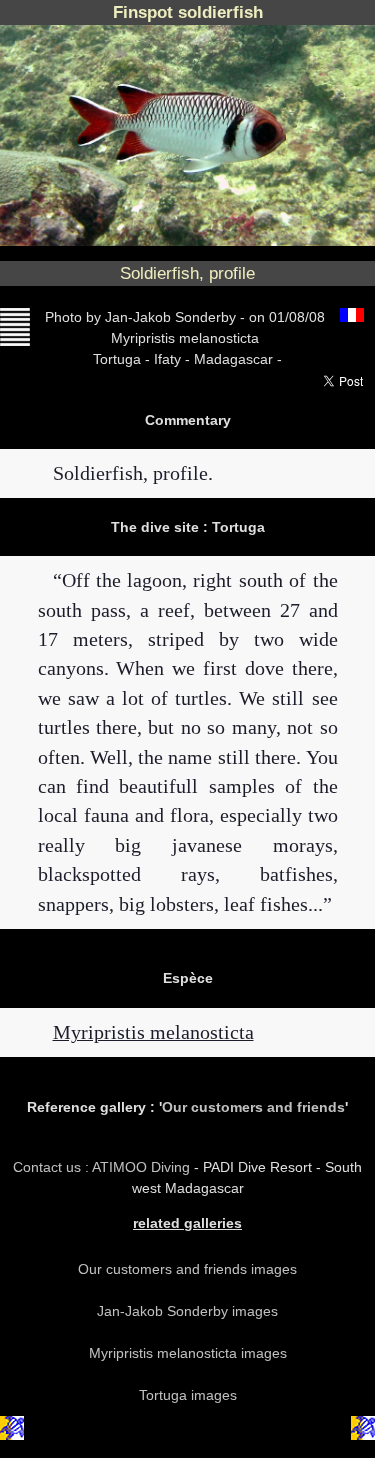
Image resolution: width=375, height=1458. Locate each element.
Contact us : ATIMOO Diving (103, 1167)
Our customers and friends (253, 1107)
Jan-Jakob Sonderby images (187, 1311)
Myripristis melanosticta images (188, 1353)
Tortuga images (188, 1395)
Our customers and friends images (187, 1269)
